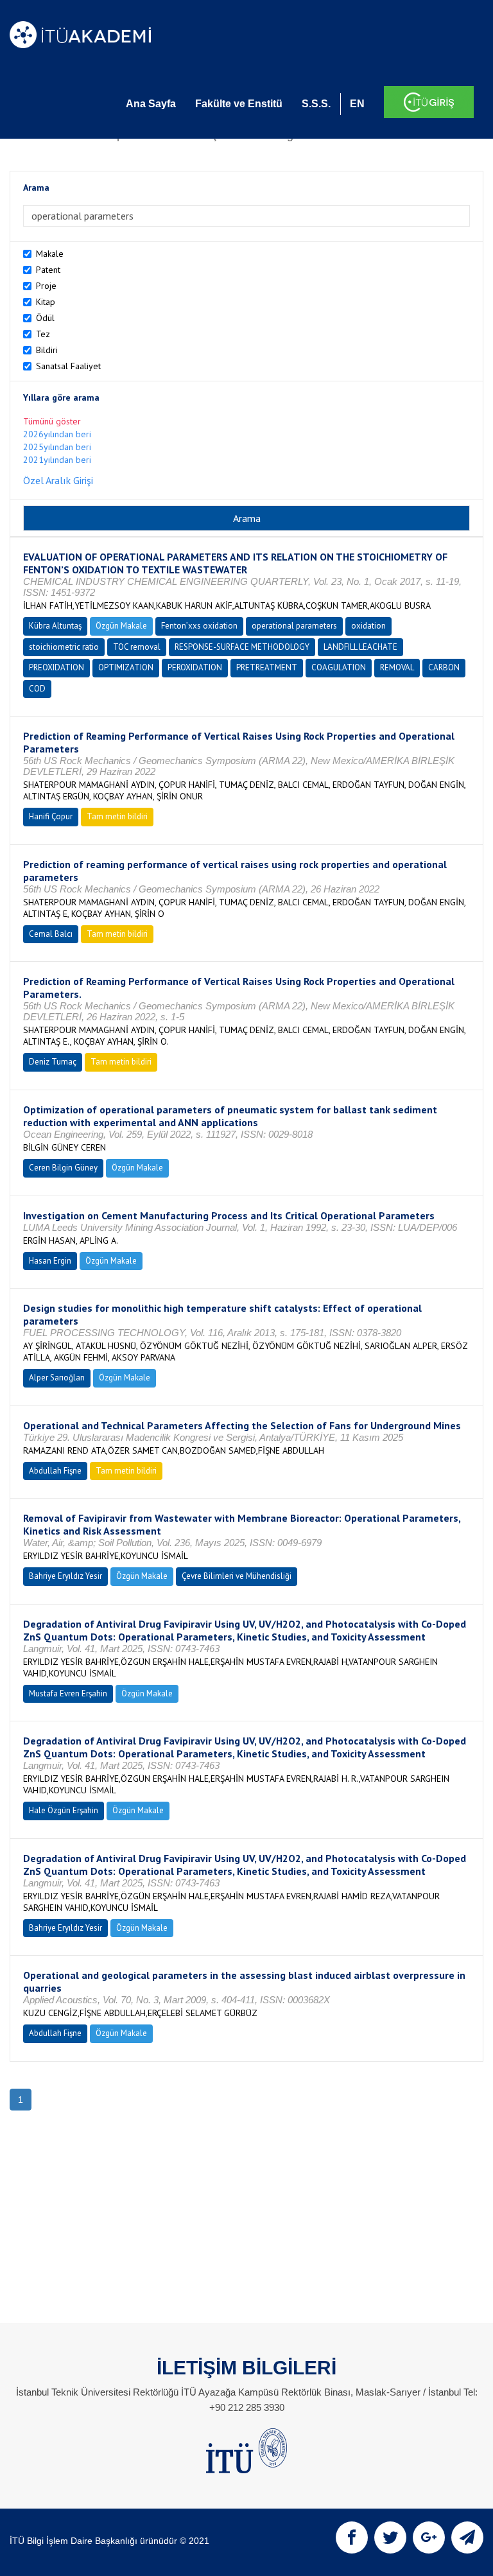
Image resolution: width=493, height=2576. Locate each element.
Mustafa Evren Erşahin (68, 1693)
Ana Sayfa (151, 104)
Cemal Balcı (51, 934)
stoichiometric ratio (64, 647)
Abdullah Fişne (55, 1471)
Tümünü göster (52, 421)
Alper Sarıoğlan (57, 1378)
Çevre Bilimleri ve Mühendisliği (237, 1576)
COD (37, 689)
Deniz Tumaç (53, 1062)
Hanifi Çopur (51, 816)
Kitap (46, 302)
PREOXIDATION (56, 667)
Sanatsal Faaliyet (68, 366)
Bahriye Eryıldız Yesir (65, 1576)
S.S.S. (316, 104)
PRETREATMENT (267, 667)
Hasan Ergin (50, 1261)
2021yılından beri (57, 460)
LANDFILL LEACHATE (360, 647)
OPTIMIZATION (126, 667)
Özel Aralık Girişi (58, 480)
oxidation (368, 626)
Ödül (45, 318)
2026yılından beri (57, 434)
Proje (46, 286)
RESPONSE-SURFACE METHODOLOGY (242, 647)
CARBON (444, 667)
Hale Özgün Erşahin (64, 1810)
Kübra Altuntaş (55, 626)
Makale (50, 254)
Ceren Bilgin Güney (63, 1168)
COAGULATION (339, 667)
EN (357, 104)
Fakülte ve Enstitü (239, 104)
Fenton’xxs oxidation (199, 626)
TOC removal (137, 647)
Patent (48, 270)
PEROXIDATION (195, 667)
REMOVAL (397, 667)
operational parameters (294, 626)
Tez (43, 334)
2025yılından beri (57, 447)
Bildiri (47, 350)
